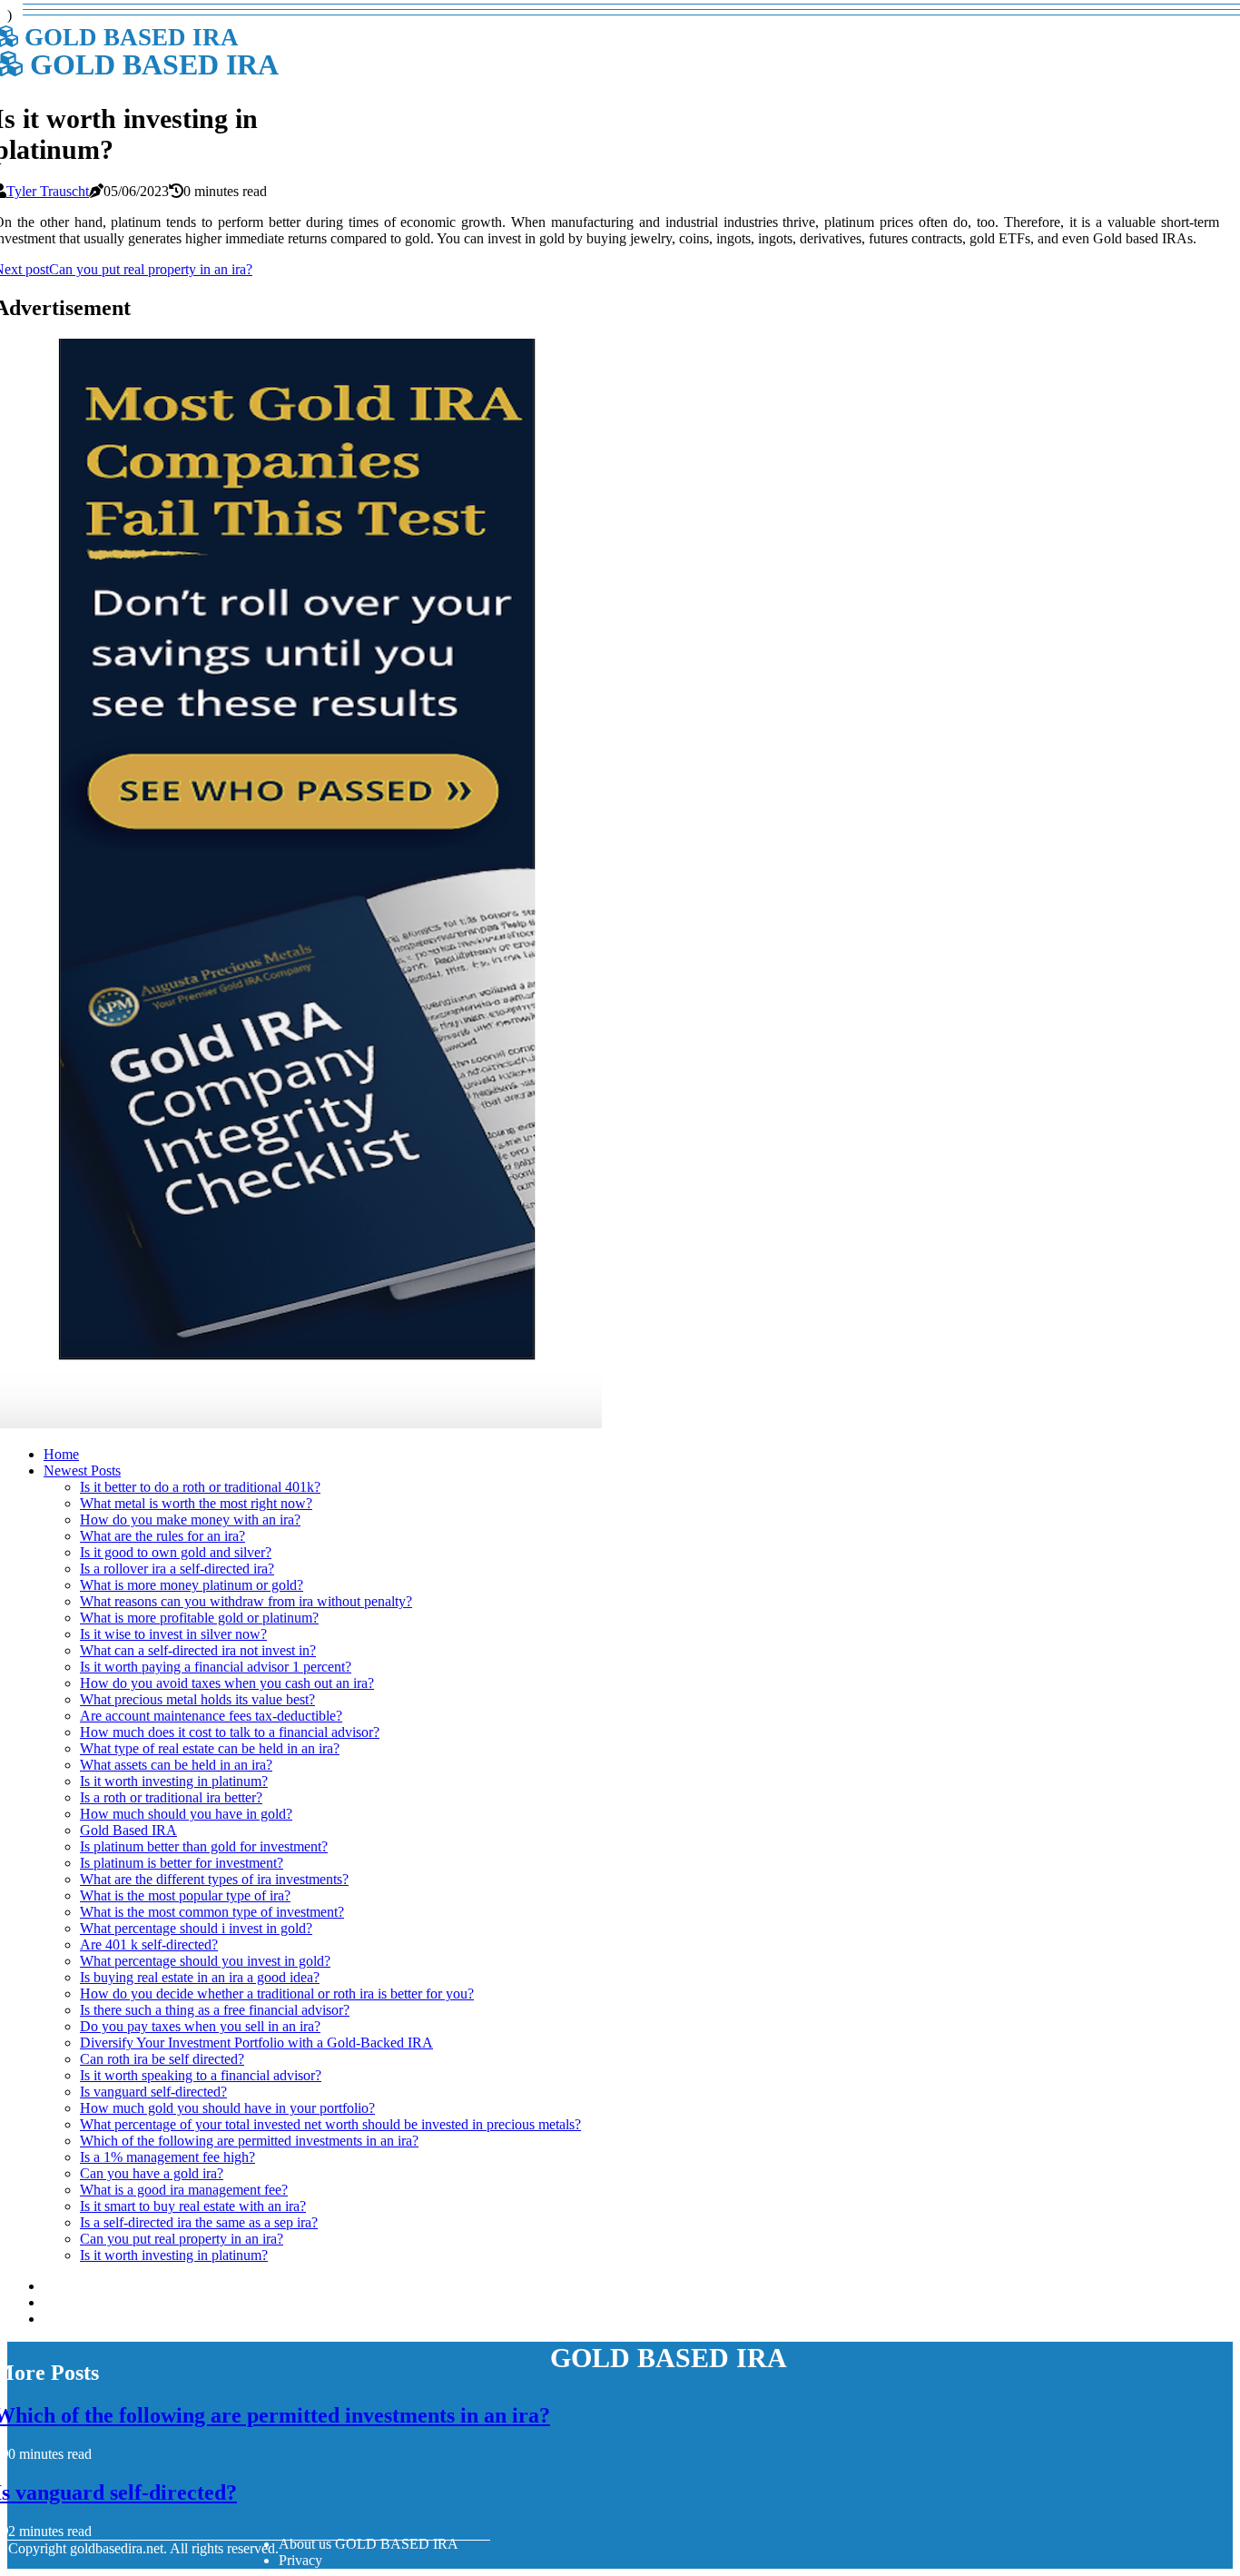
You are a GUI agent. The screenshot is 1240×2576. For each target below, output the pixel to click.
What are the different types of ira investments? (214, 1879)
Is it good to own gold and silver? (176, 1552)
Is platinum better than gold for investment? (204, 1846)
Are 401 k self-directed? (149, 1944)
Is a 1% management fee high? (167, 2157)
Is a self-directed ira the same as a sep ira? (199, 2222)
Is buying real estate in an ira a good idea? (200, 1977)
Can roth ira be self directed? (162, 2059)
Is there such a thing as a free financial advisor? (215, 2010)
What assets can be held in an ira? (176, 1765)
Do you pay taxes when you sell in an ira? (200, 2026)
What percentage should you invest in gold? (205, 1961)
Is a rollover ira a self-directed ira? (177, 1569)
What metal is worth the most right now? (196, 1503)
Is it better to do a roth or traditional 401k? (200, 1487)
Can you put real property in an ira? (182, 2239)
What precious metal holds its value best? (197, 1699)
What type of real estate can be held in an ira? (210, 1748)
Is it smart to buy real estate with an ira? (193, 2206)
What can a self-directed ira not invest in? (198, 1650)
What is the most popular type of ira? (185, 1895)
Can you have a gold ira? (152, 2173)
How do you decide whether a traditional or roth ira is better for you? (277, 1994)
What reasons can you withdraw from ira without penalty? (246, 1601)
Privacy (300, 2560)
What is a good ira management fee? (184, 2190)
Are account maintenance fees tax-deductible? (211, 1716)
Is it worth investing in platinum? (174, 1781)
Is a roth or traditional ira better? (171, 1797)
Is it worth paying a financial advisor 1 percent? (216, 1667)
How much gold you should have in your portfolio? (227, 2108)
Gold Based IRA (128, 1830)
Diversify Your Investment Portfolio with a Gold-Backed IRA (256, 2043)
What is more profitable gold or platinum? (199, 1618)
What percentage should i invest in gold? (196, 1928)
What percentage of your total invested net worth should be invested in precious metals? (330, 2124)
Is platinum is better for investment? (182, 1863)
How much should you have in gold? (186, 1814)
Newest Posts (82, 1471)
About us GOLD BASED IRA (369, 2544)
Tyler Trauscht (48, 191)
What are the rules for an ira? (162, 1536)
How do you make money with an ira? (190, 1520)
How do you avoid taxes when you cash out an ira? (227, 1683)
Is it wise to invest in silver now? (173, 1634)
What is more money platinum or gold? (192, 1585)
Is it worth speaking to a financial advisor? (201, 2075)
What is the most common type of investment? (212, 1912)
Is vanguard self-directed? (153, 2092)
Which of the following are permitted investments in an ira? (249, 2141)
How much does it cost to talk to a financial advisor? (230, 1732)
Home (61, 1454)
